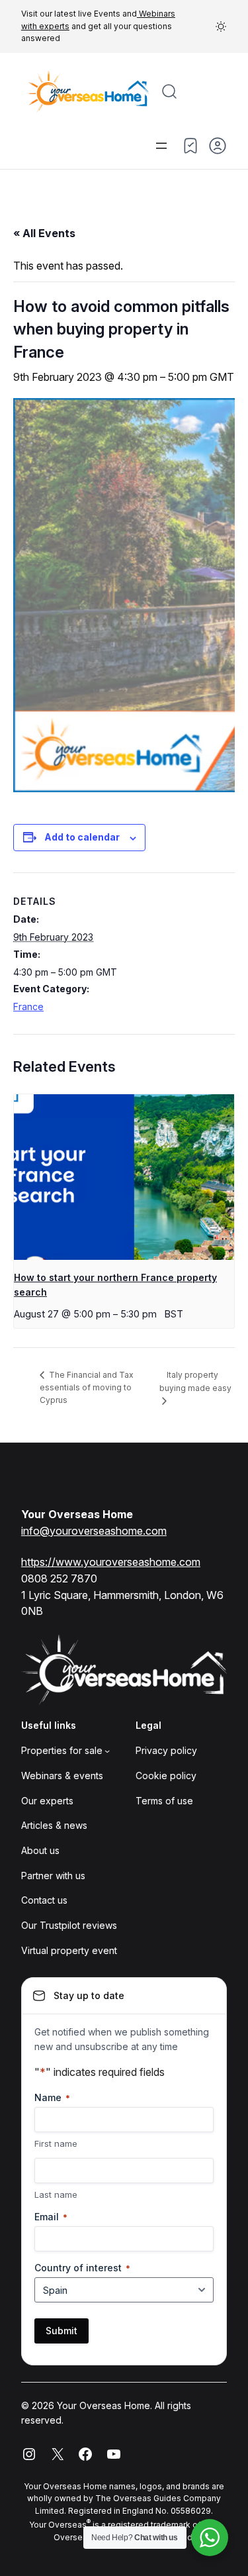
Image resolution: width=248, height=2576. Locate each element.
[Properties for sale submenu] (107, 1751)
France (28, 1006)
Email (51, 2217)
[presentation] (124, 1177)
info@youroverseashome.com (94, 1531)
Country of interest (82, 2268)
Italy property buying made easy (195, 1381)
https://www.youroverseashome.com (111, 1562)
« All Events (44, 233)
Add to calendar (82, 837)
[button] (221, 26)
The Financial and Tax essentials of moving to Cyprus (87, 1387)
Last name (56, 2194)
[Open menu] (161, 146)
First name (56, 2143)
